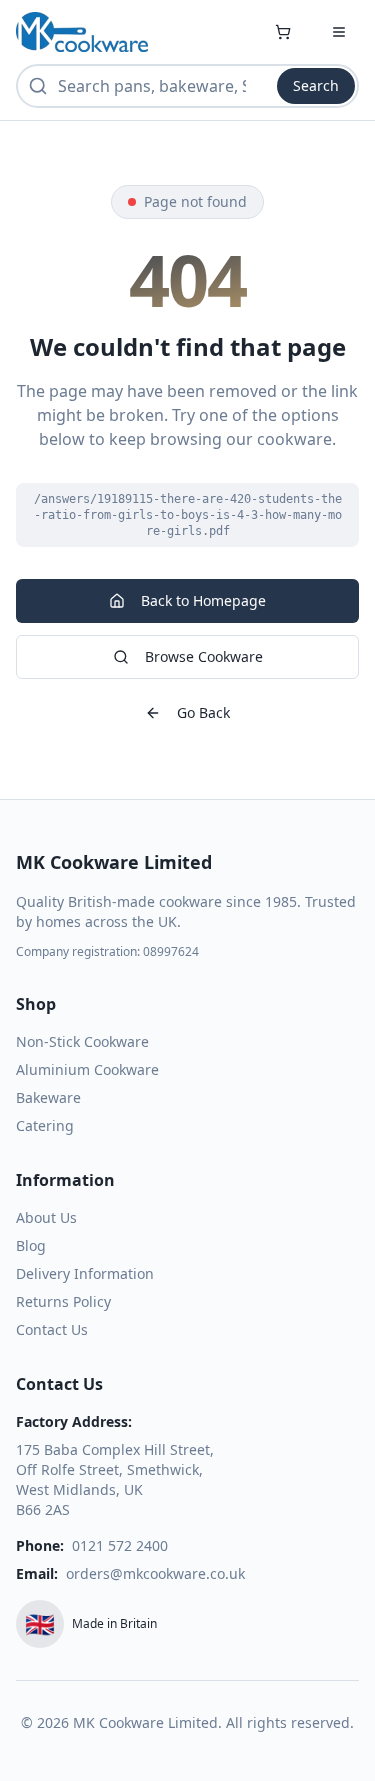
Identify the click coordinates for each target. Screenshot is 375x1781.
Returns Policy (63, 1301)
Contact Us (52, 1329)
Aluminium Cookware (87, 1069)
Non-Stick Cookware (82, 1041)
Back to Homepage (203, 600)
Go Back (203, 712)
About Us (46, 1217)
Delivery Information (85, 1273)
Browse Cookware (204, 656)
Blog (31, 1245)
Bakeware (48, 1097)
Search (316, 85)
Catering (45, 1125)
